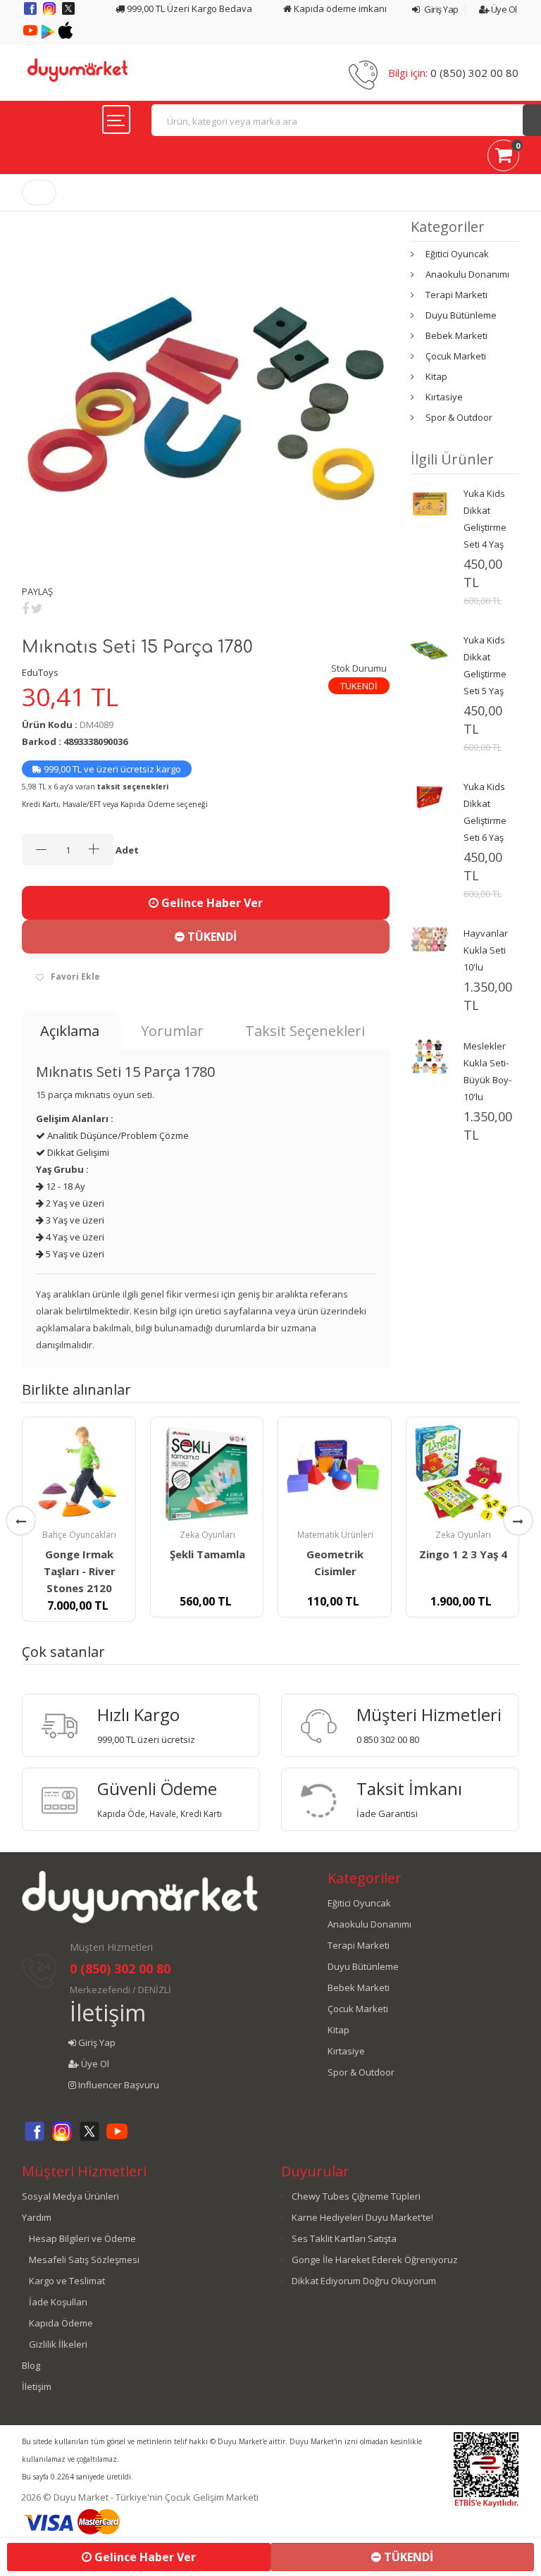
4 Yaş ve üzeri (74, 1237)
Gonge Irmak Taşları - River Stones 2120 (80, 1571)
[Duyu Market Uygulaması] (49, 35)
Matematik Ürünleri (335, 1535)
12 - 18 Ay (64, 1186)
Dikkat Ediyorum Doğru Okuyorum (364, 2281)
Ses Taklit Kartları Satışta (344, 2238)
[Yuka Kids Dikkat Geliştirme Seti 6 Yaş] (430, 796)
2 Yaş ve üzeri (74, 1203)
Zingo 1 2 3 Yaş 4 (463, 1554)
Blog (31, 2365)
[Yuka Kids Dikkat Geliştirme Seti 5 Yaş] (430, 649)
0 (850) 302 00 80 (474, 73)
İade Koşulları (58, 2302)
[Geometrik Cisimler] (335, 1474)
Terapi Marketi (456, 295)
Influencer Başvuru (118, 2085)
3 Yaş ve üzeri (74, 1220)
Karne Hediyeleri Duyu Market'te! (362, 2217)
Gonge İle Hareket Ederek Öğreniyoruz (375, 2260)
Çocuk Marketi (456, 356)
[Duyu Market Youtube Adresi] (31, 35)
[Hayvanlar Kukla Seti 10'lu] (430, 938)
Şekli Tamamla (207, 1554)
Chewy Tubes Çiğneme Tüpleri (356, 2196)
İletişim (108, 2013)
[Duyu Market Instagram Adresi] (50, 13)
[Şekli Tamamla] (207, 1474)
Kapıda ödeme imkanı (339, 8)
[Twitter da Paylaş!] (37, 608)
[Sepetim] (503, 158)
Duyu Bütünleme (461, 315)
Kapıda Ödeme (61, 2323)
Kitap (436, 376)
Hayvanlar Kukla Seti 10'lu (486, 950)
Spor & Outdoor (459, 417)
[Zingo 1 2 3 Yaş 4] (463, 1474)
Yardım (37, 2217)
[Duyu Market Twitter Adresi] (68, 13)
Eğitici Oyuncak (457, 254)
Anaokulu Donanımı (467, 274)
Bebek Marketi (456, 335)
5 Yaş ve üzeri (74, 1254)
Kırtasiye (444, 397)
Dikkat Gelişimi (77, 1152)
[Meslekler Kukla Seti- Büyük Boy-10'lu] (430, 1055)
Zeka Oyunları (207, 1535)
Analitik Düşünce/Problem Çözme (117, 1135)
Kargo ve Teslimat (67, 2281)
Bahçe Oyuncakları (79, 1535)
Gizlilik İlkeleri (58, 2344)
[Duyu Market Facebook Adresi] (31, 13)
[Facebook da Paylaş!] (25, 608)
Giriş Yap (441, 9)
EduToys (40, 672)
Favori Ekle (75, 976)
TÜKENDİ (211, 937)
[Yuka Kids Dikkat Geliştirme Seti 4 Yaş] (430, 503)
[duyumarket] (77, 69)
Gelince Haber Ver (211, 903)
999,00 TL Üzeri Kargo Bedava (188, 8)
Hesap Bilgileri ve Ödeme (82, 2238)
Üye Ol (503, 9)
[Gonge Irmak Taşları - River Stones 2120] (79, 1474)
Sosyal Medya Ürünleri (70, 2196)
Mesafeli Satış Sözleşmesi (84, 2260)
